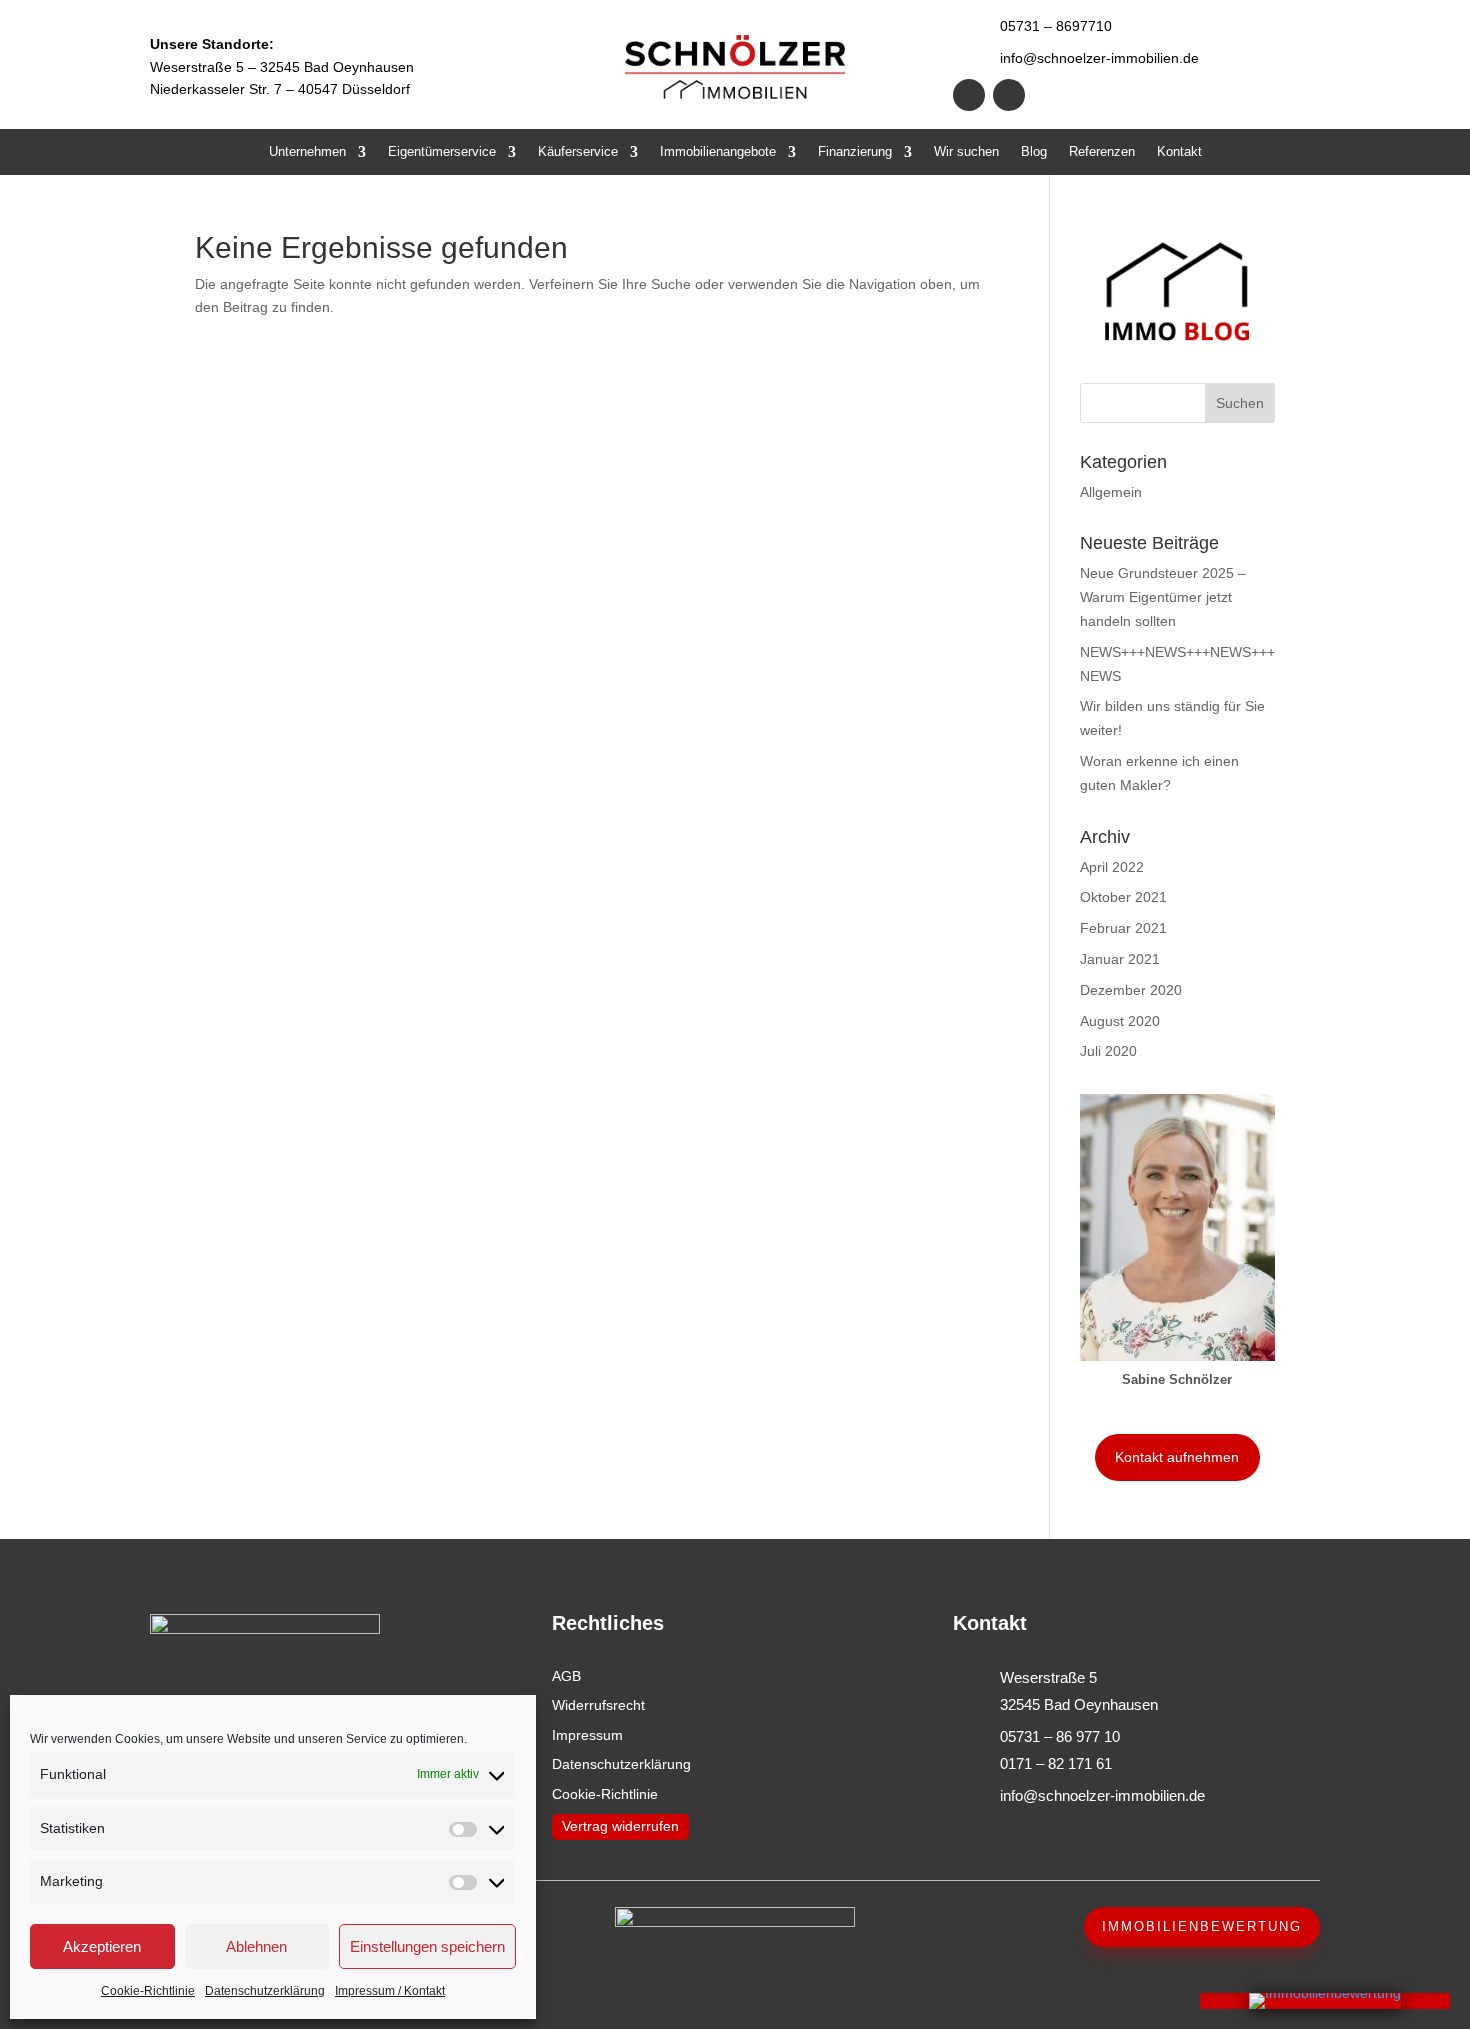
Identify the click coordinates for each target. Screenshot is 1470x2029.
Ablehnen (256, 1946)
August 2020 (1120, 1021)
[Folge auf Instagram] (1009, 95)
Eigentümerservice (442, 152)
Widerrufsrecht (598, 1705)
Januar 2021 (1120, 959)
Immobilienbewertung (1202, 1926)
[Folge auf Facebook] (969, 95)
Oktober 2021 (1123, 897)
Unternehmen (307, 152)
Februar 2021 (1123, 928)
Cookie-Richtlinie (148, 1991)
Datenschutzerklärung (265, 1991)
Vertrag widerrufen (620, 1826)
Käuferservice (578, 152)
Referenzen (1102, 152)
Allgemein (1111, 492)
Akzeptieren (102, 1946)
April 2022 (1112, 867)
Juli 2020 (1108, 1051)
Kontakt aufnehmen (1177, 1457)
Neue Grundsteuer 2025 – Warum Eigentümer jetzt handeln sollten (1163, 597)
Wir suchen (966, 152)
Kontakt (1179, 152)
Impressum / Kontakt (390, 1991)
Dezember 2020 (1131, 990)
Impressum (587, 1735)
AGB (566, 1676)
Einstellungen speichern (427, 1946)
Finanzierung (855, 152)
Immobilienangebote (718, 152)
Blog (1034, 152)
